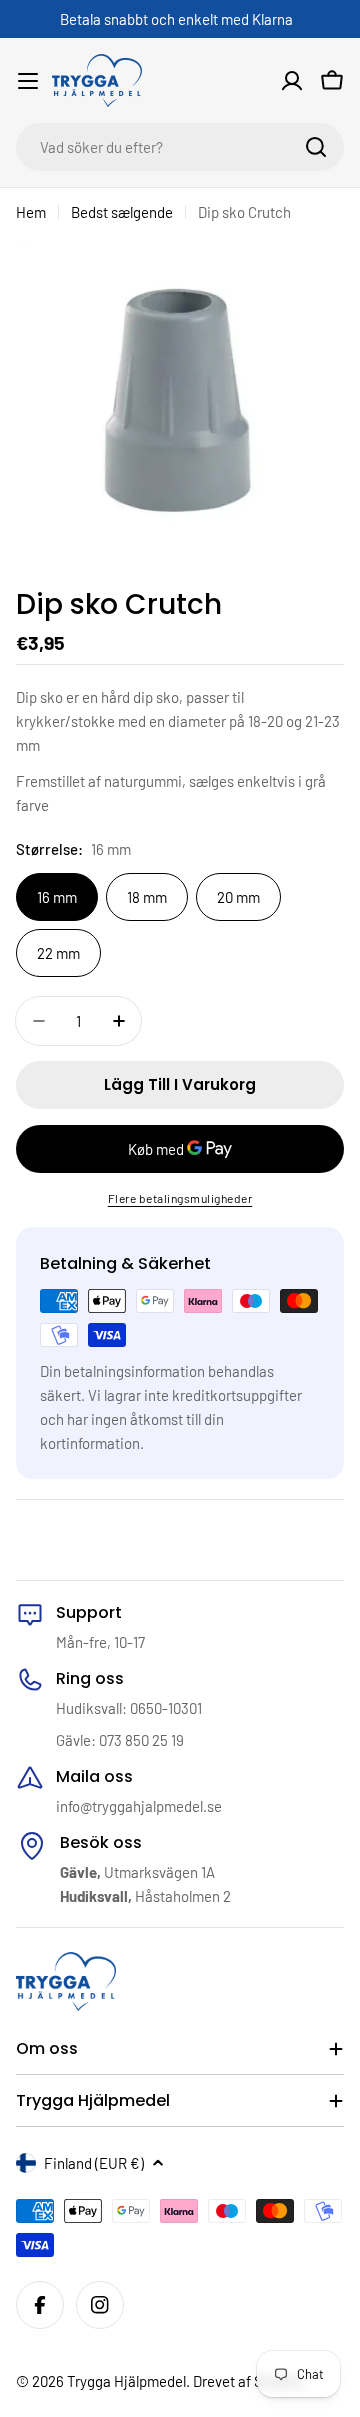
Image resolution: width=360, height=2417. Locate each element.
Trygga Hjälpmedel (126, 2381)
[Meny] (28, 81)
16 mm (57, 897)
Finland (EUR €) (94, 2163)
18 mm (147, 897)
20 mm (238, 897)
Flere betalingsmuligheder (180, 1198)
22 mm (58, 953)
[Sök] (316, 147)
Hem (31, 212)
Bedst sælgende (122, 212)
